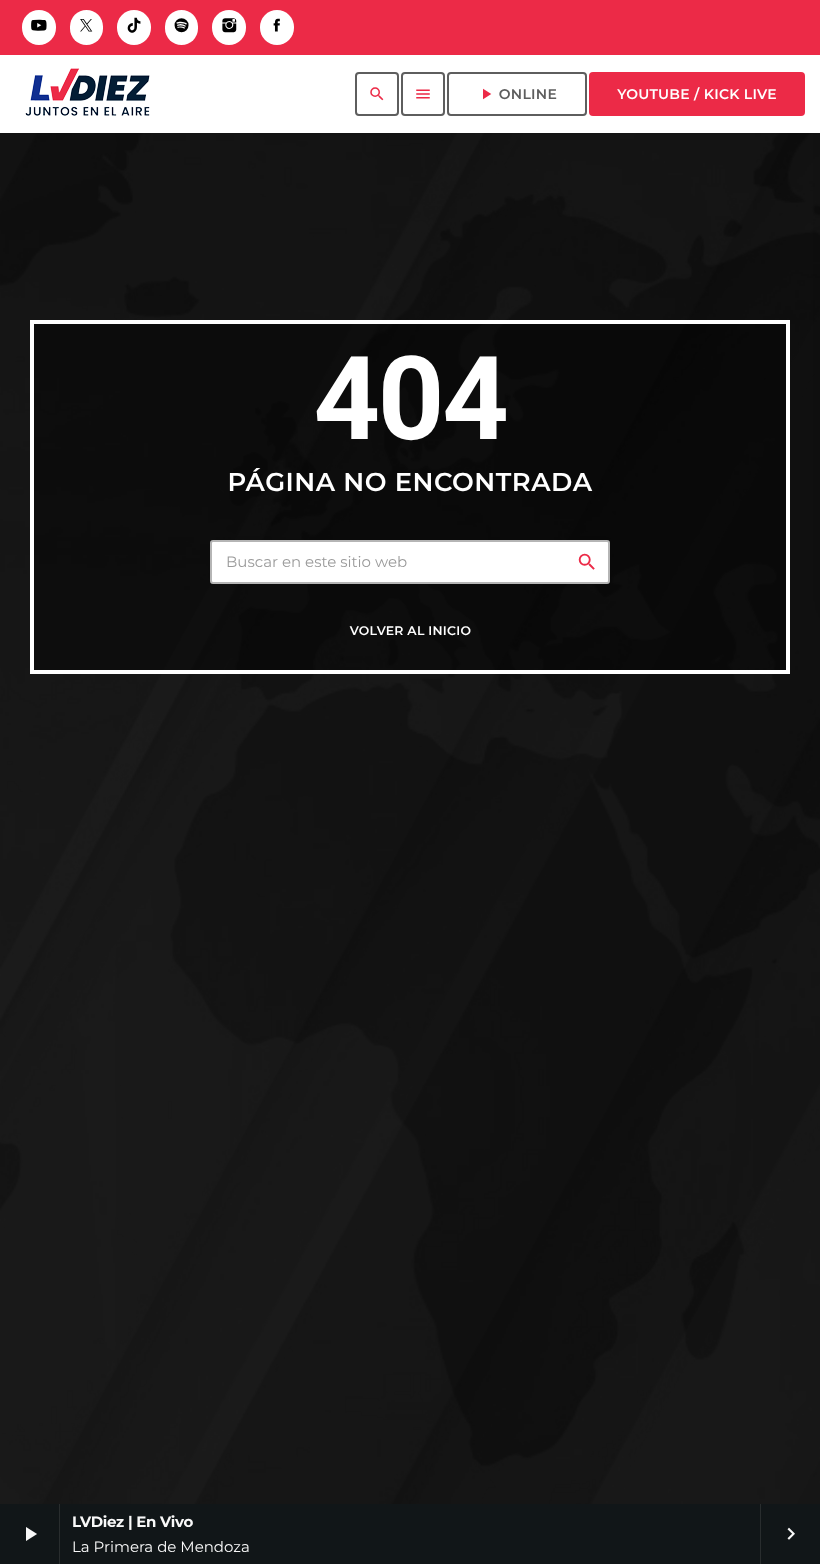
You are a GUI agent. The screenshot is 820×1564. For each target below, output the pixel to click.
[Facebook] (277, 27)
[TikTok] (134, 27)
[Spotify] (182, 27)
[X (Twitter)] (87, 27)
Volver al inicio (410, 631)
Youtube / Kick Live (697, 94)
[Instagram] (229, 27)
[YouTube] (39, 27)
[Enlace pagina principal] (87, 94)
